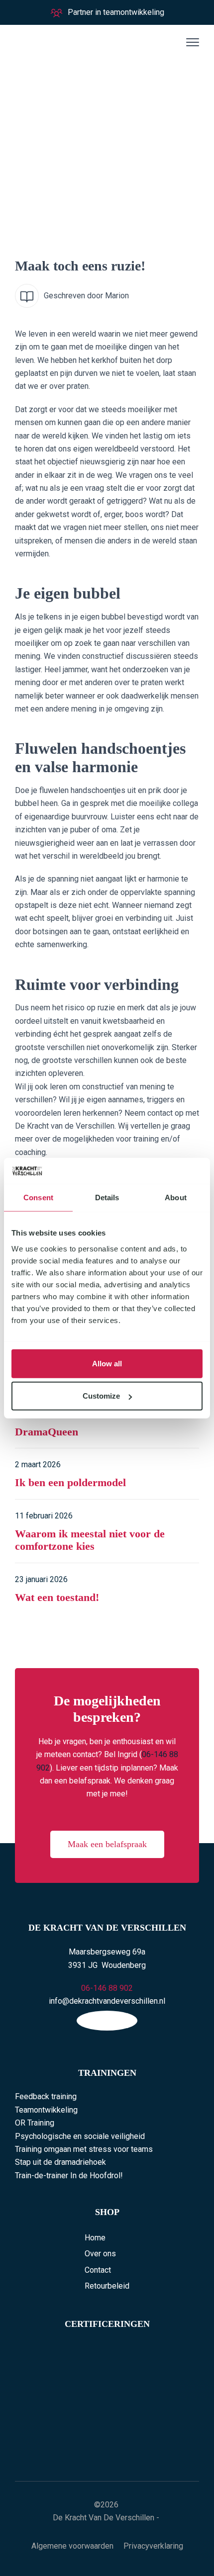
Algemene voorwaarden (72, 2546)
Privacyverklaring (153, 2546)
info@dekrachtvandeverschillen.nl (107, 2001)
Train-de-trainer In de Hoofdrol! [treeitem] (69, 2176)
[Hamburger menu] (191, 42)
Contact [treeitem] (98, 2270)
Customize (101, 1396)
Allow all (107, 1363)
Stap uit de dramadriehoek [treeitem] (60, 2162)
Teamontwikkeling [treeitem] (46, 2110)
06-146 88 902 (107, 1988)
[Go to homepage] (62, 42)
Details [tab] (107, 1198)
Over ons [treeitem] (100, 2254)
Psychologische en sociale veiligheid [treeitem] (80, 2136)
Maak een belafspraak (107, 1844)
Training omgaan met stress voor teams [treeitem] (84, 2149)
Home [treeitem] (95, 2238)
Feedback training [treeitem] (46, 2096)
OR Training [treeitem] (35, 2123)
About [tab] (176, 1198)
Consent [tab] (38, 1198)
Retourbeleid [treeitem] (107, 2286)
